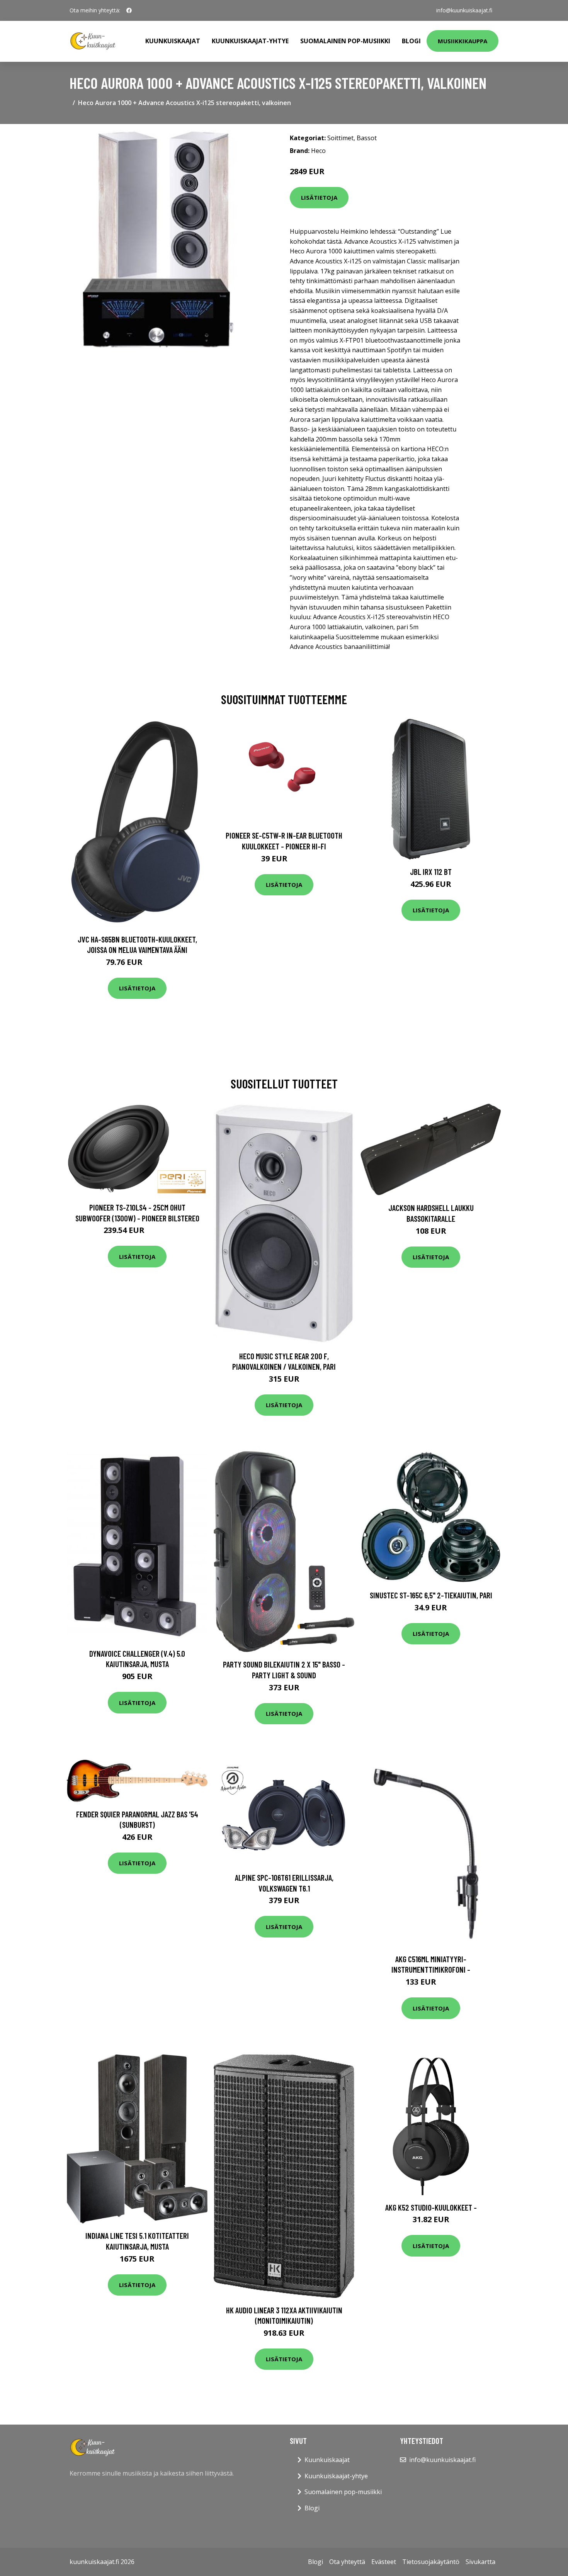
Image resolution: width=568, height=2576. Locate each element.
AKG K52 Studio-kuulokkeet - (431, 2207)
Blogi (411, 41)
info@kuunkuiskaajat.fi (464, 10)
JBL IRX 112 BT (431, 872)
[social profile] (129, 10)
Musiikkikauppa (463, 41)
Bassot (367, 138)
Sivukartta (480, 2562)
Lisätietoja (319, 197)
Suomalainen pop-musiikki (345, 41)
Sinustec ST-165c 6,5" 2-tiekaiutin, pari (431, 1595)
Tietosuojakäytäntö (431, 2562)
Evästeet (384, 2562)
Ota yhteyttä (347, 2562)
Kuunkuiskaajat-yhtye (250, 41)
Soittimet (340, 138)
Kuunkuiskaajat (173, 41)
